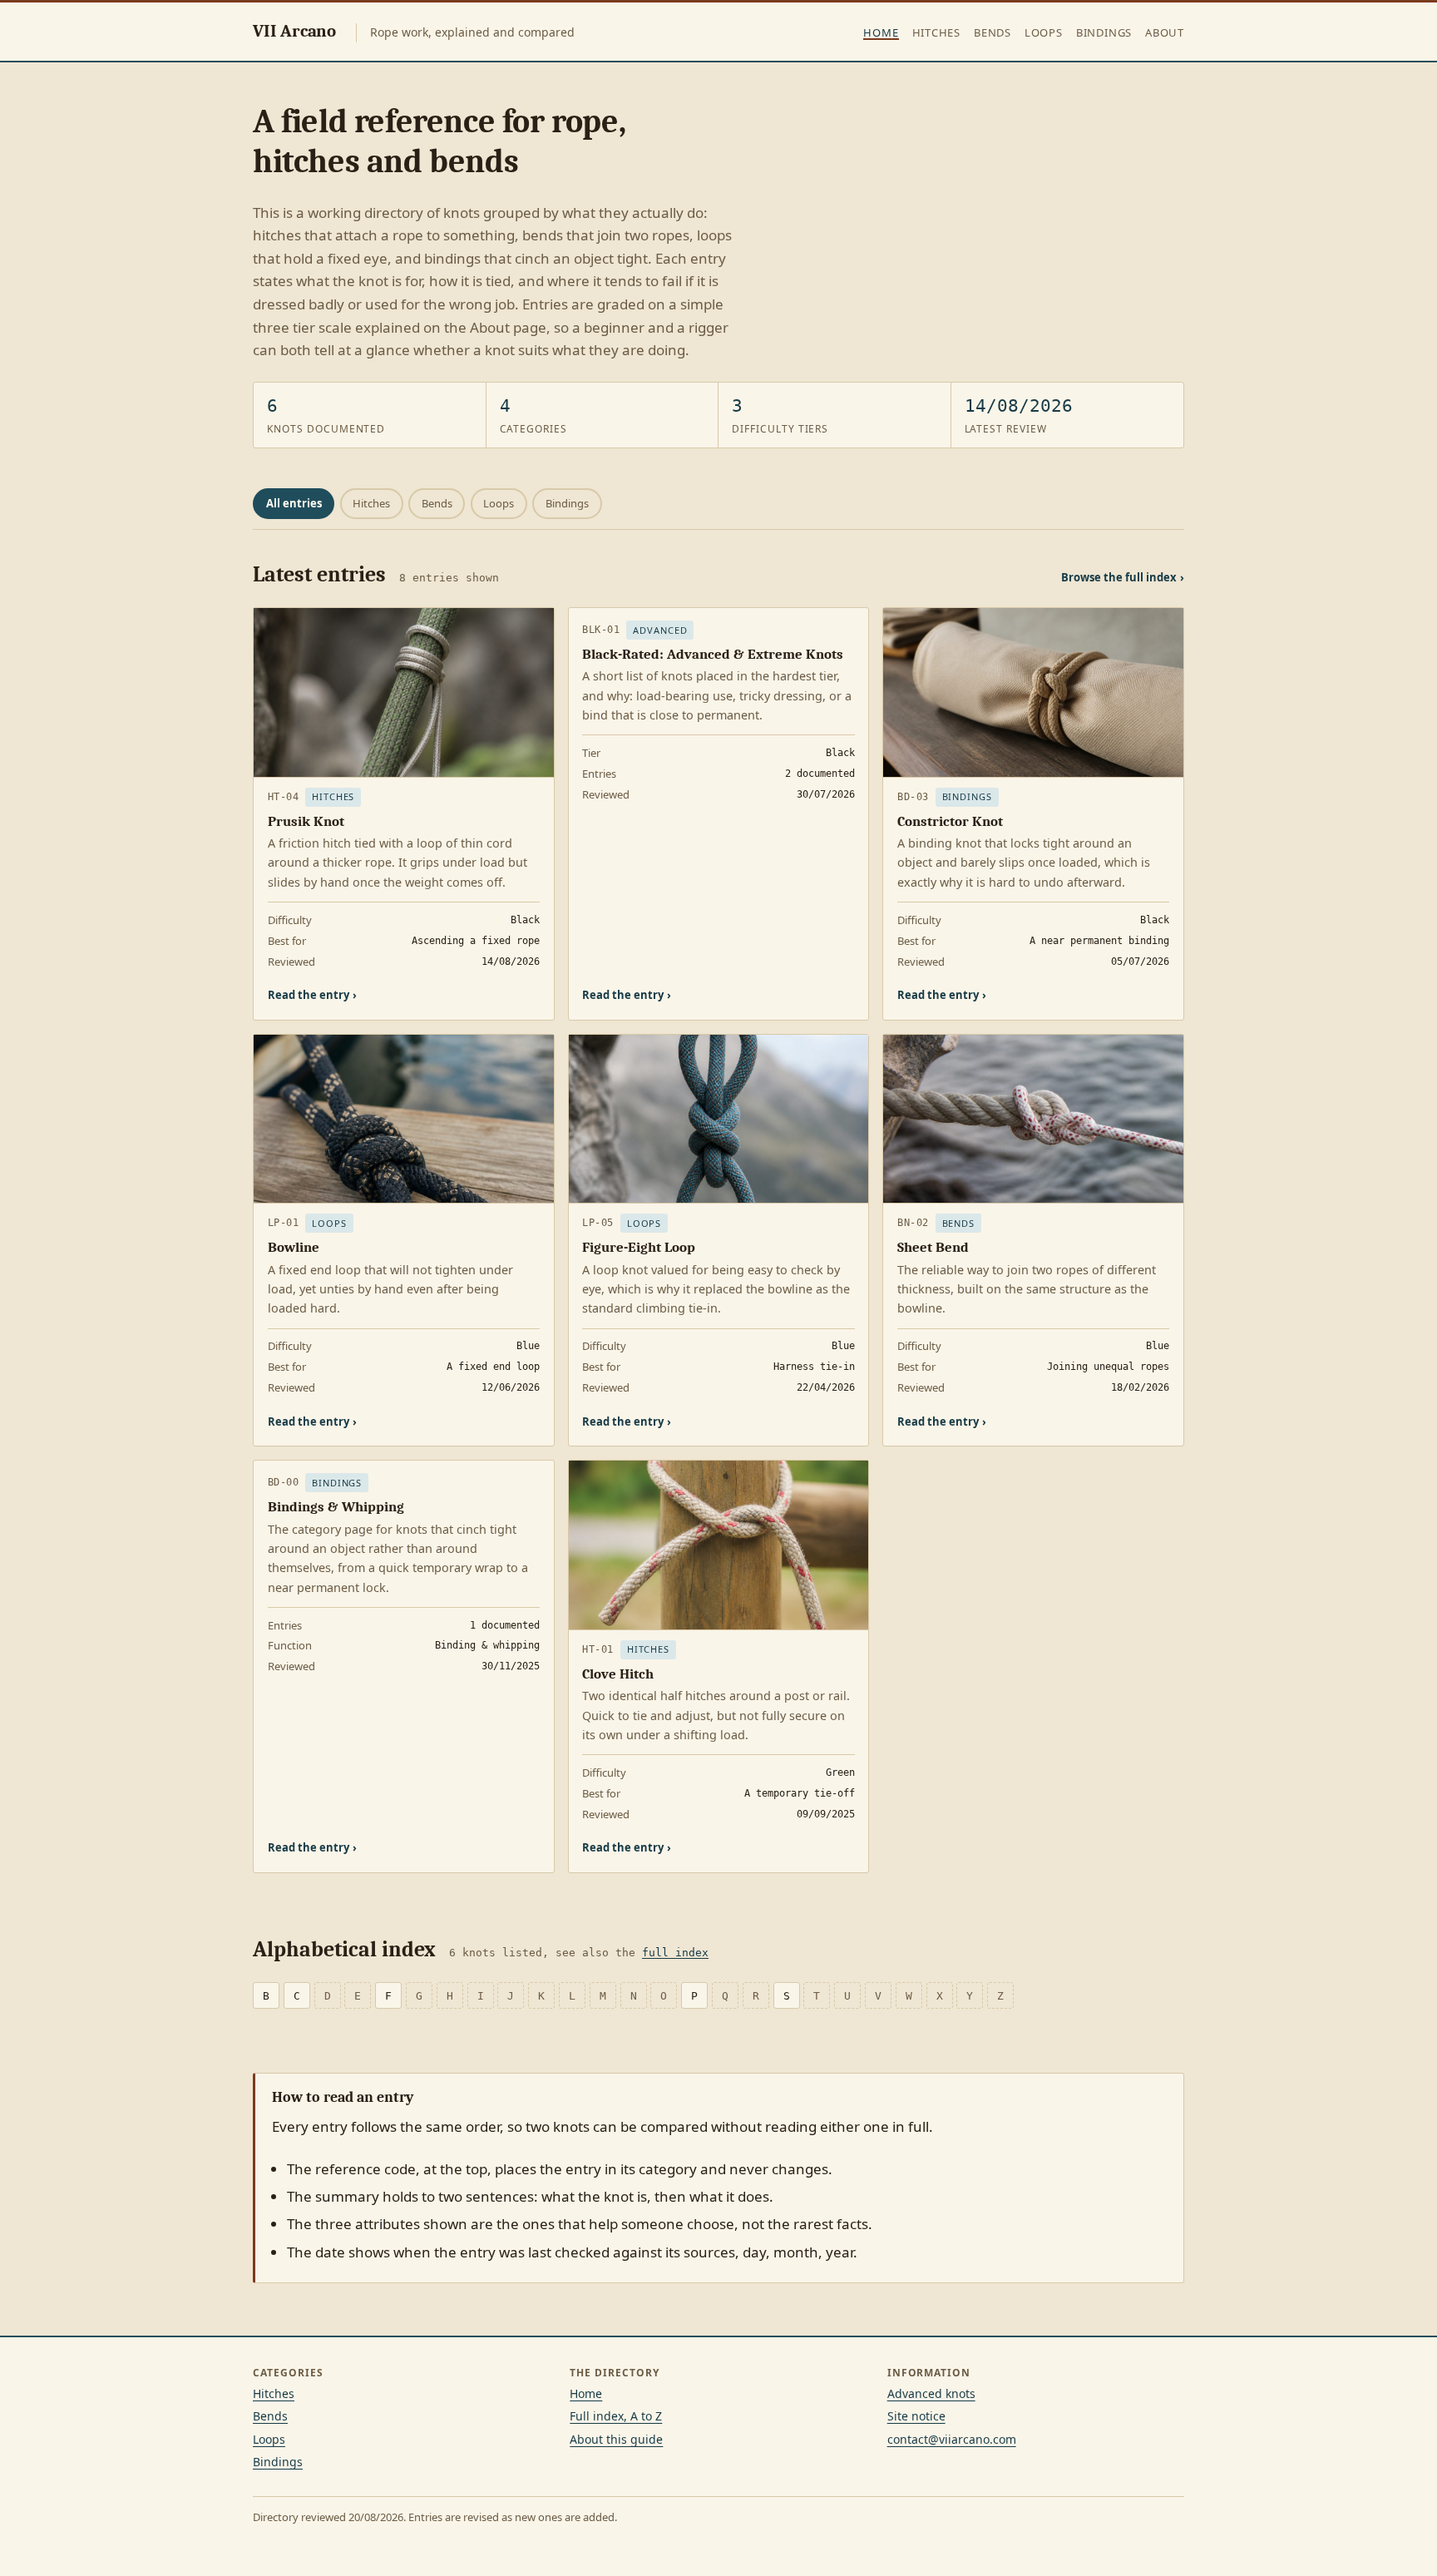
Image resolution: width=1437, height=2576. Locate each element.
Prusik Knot (306, 821)
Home (881, 32)
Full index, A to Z (616, 2416)
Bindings (1104, 32)
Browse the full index (1123, 577)
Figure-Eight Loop (639, 1247)
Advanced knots (931, 2393)
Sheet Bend (933, 1247)
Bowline (294, 1247)
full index (675, 1953)
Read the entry (312, 995)
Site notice (916, 2416)
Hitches (936, 32)
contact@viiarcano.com (952, 2439)
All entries (294, 503)
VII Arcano (294, 31)
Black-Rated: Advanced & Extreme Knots (713, 654)
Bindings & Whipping (336, 1507)
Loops (1044, 32)
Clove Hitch (618, 1674)
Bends (993, 32)
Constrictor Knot (950, 821)
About (1165, 32)
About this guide (616, 2439)
